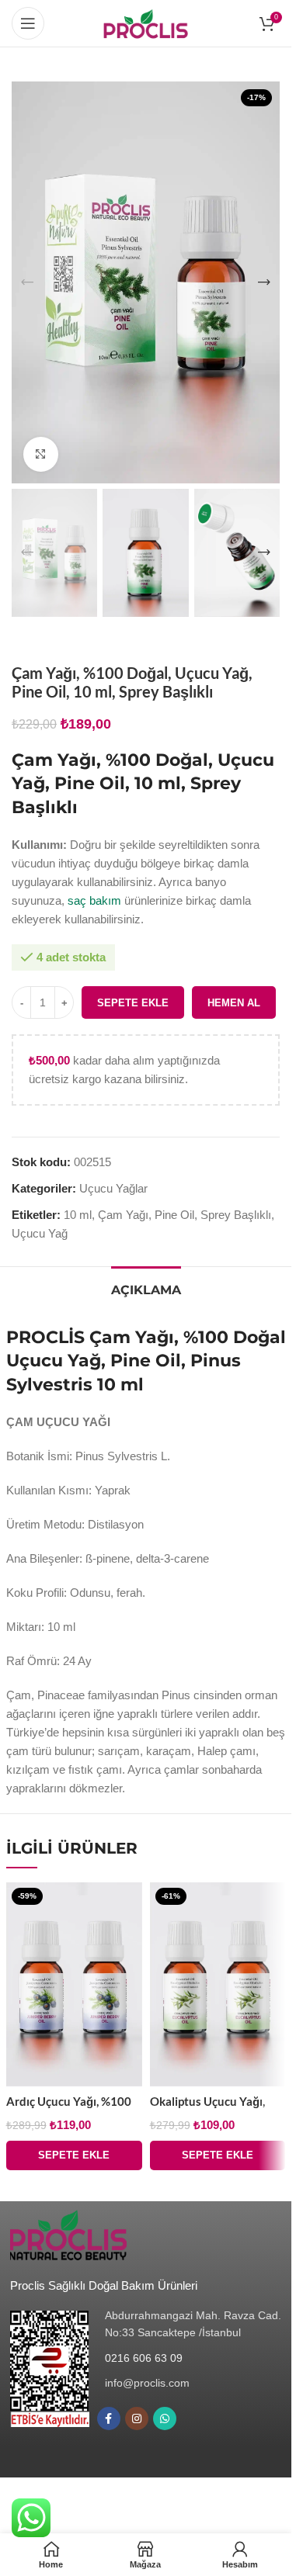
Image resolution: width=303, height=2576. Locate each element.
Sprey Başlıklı (236, 1215)
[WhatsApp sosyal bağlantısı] (165, 2418)
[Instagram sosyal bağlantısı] (137, 2418)
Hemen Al (234, 1003)
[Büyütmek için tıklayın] (41, 454)
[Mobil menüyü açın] (28, 23)
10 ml (78, 1215)
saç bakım (94, 900)
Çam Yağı (123, 1215)
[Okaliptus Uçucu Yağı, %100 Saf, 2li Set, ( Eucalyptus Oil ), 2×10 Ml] (218, 1984)
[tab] (146, 1288)
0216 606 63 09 (144, 2358)
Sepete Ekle (133, 1003)
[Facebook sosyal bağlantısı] (109, 2418)
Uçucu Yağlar (113, 1188)
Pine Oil (174, 1215)
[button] (27, 282)
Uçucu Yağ (40, 1233)
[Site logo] (145, 22)
